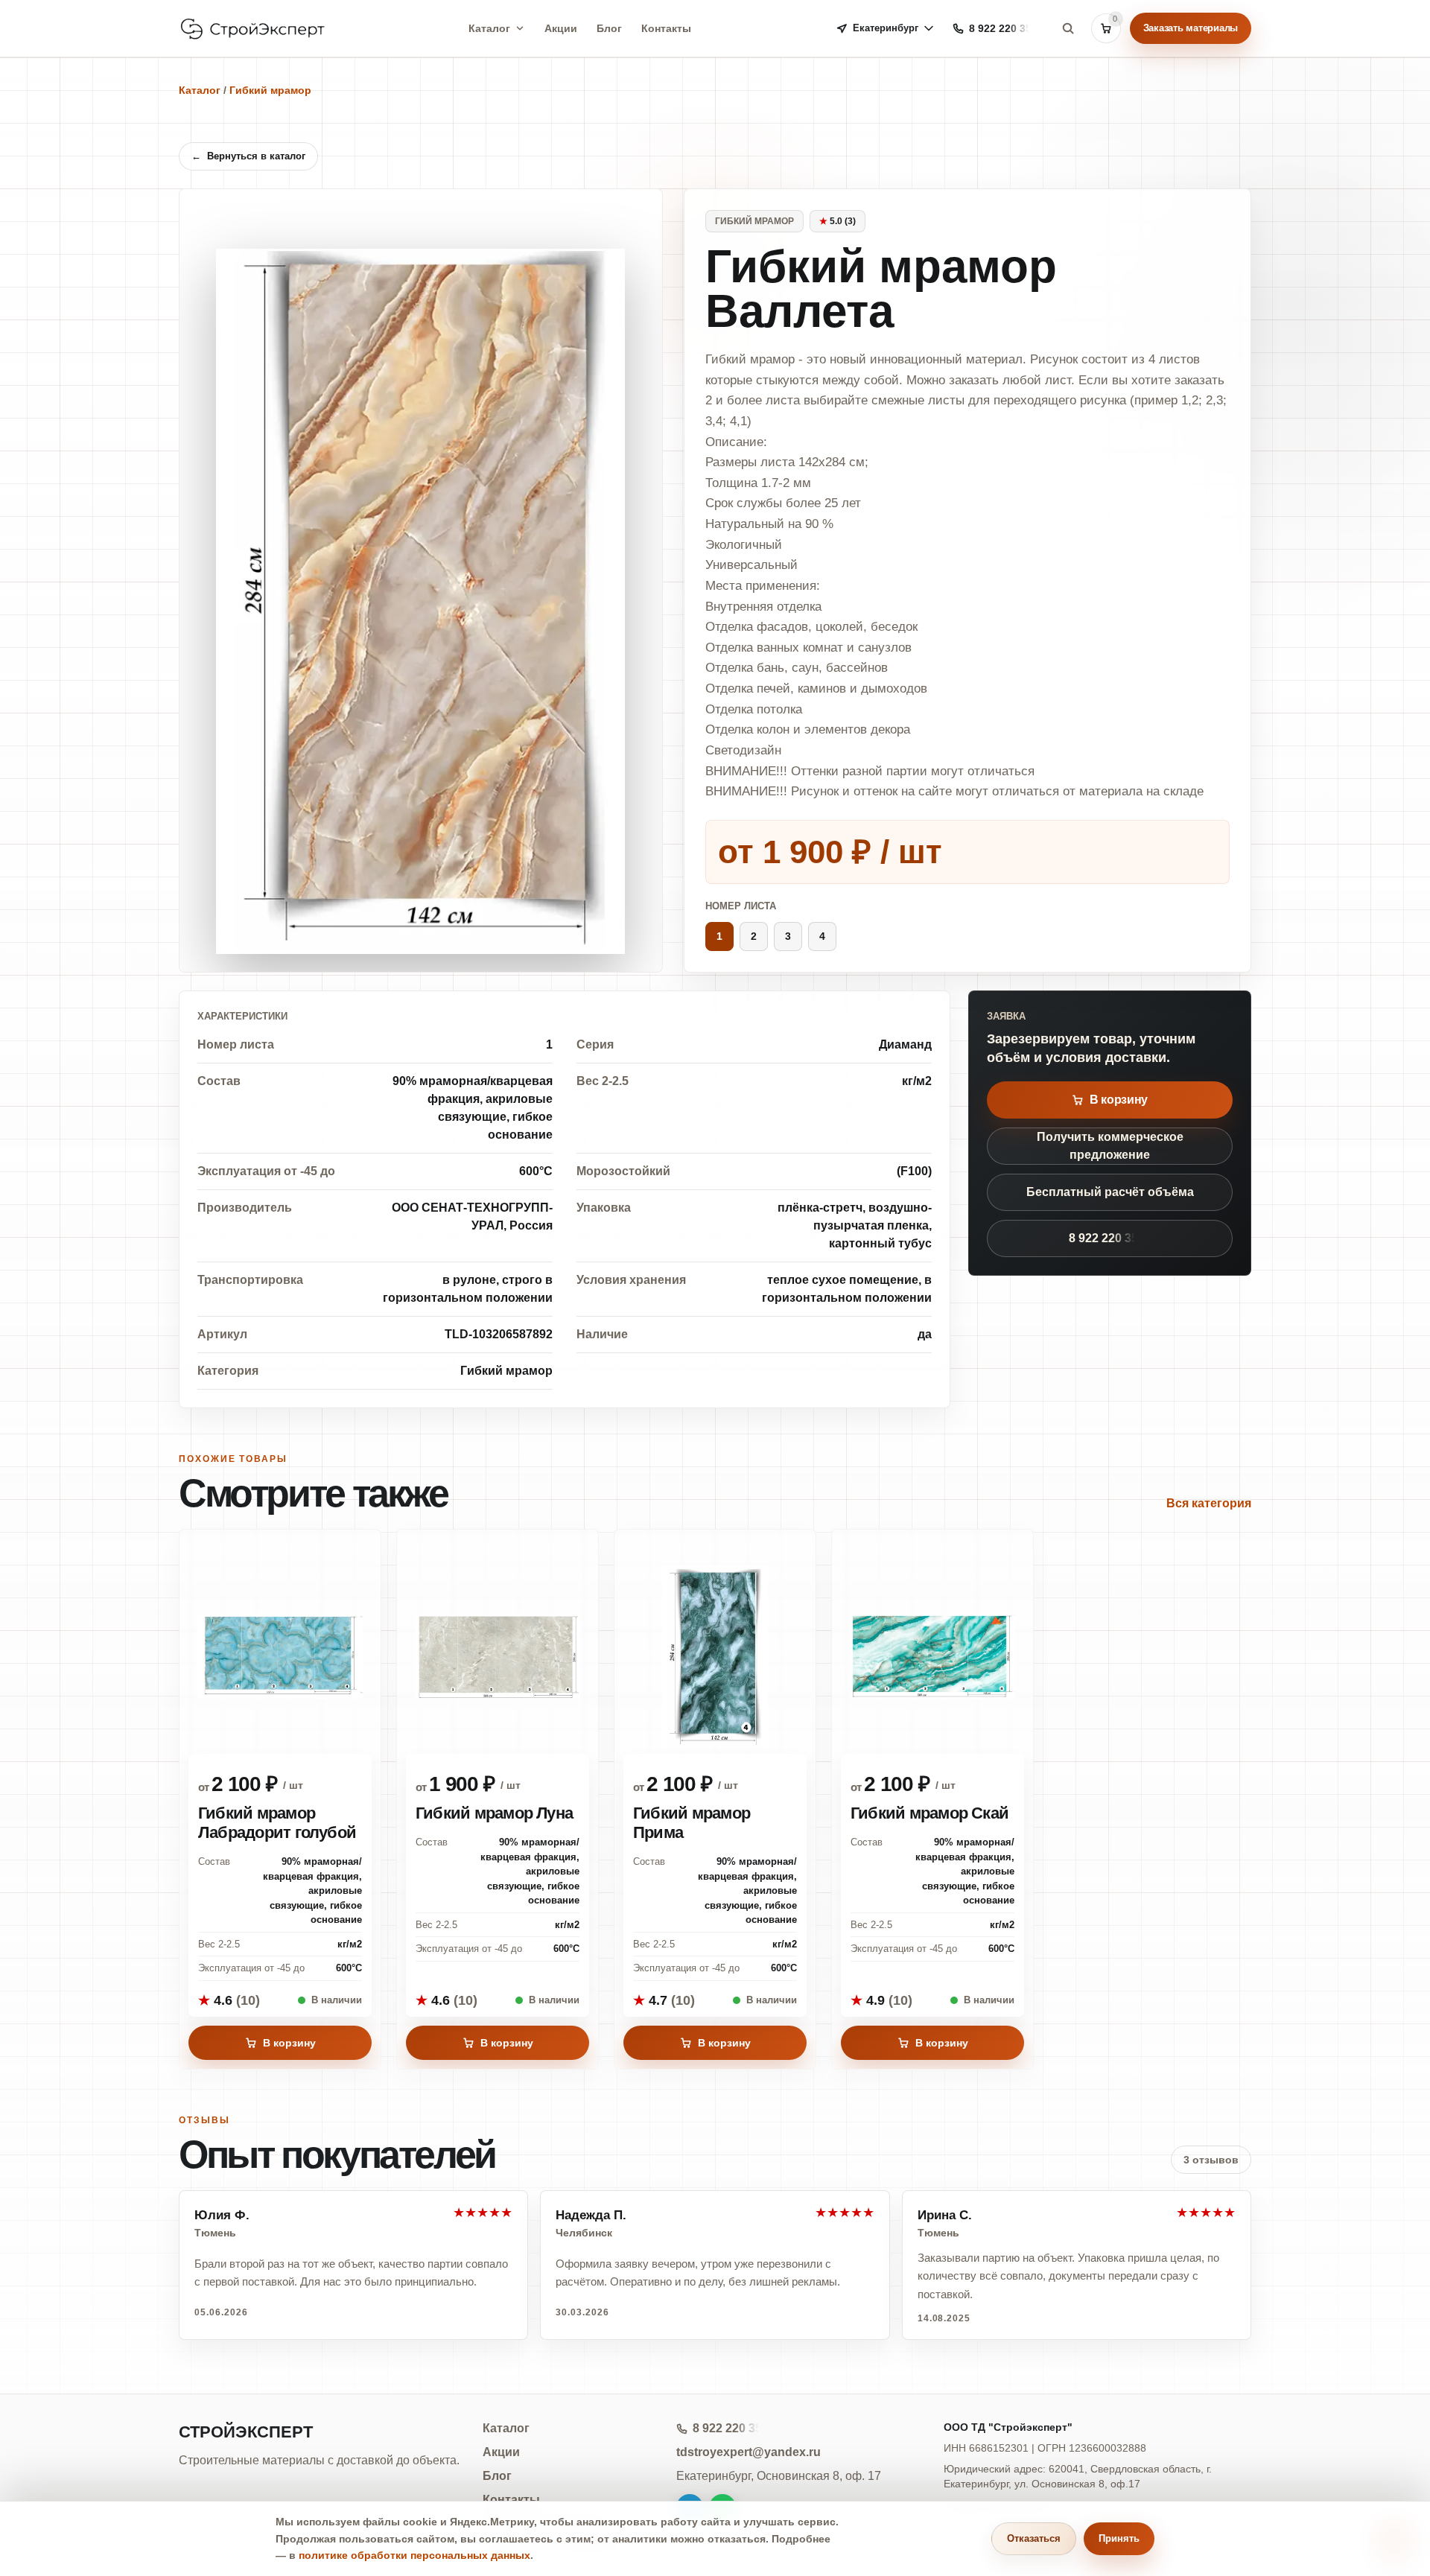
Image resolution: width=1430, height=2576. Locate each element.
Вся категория (1209, 1503)
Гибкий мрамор (270, 90)
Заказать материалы (1191, 28)
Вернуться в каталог (248, 156)
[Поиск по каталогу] (1068, 28)
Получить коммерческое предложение (1110, 1146)
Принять (1119, 2538)
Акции (561, 28)
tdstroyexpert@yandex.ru (749, 2452)
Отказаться (1034, 2538)
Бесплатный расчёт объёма (1110, 1192)
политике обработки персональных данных (414, 2555)
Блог (609, 28)
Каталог (489, 28)
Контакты (666, 28)
